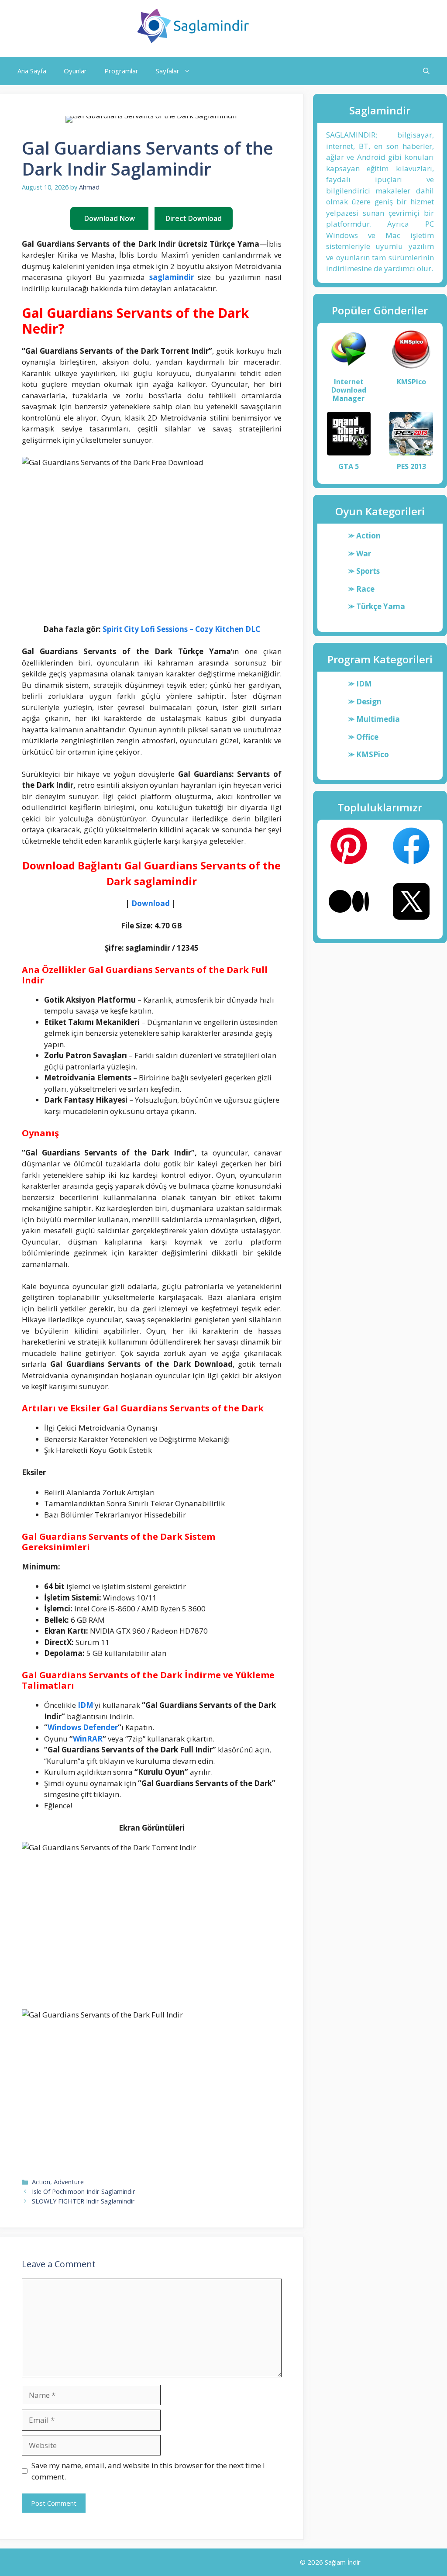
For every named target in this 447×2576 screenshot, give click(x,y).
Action (41, 2182)
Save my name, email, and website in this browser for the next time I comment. (148, 2471)
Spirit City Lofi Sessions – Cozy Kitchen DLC (181, 629)
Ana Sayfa (32, 71)
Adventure (69, 2182)
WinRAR (88, 1739)
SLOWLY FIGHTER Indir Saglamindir (83, 2201)
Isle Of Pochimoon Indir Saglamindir (84, 2191)
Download (151, 903)
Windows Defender (83, 1727)
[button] (426, 71)
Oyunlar (75, 71)
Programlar (121, 71)
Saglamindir (294, 26)
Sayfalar (168, 71)
